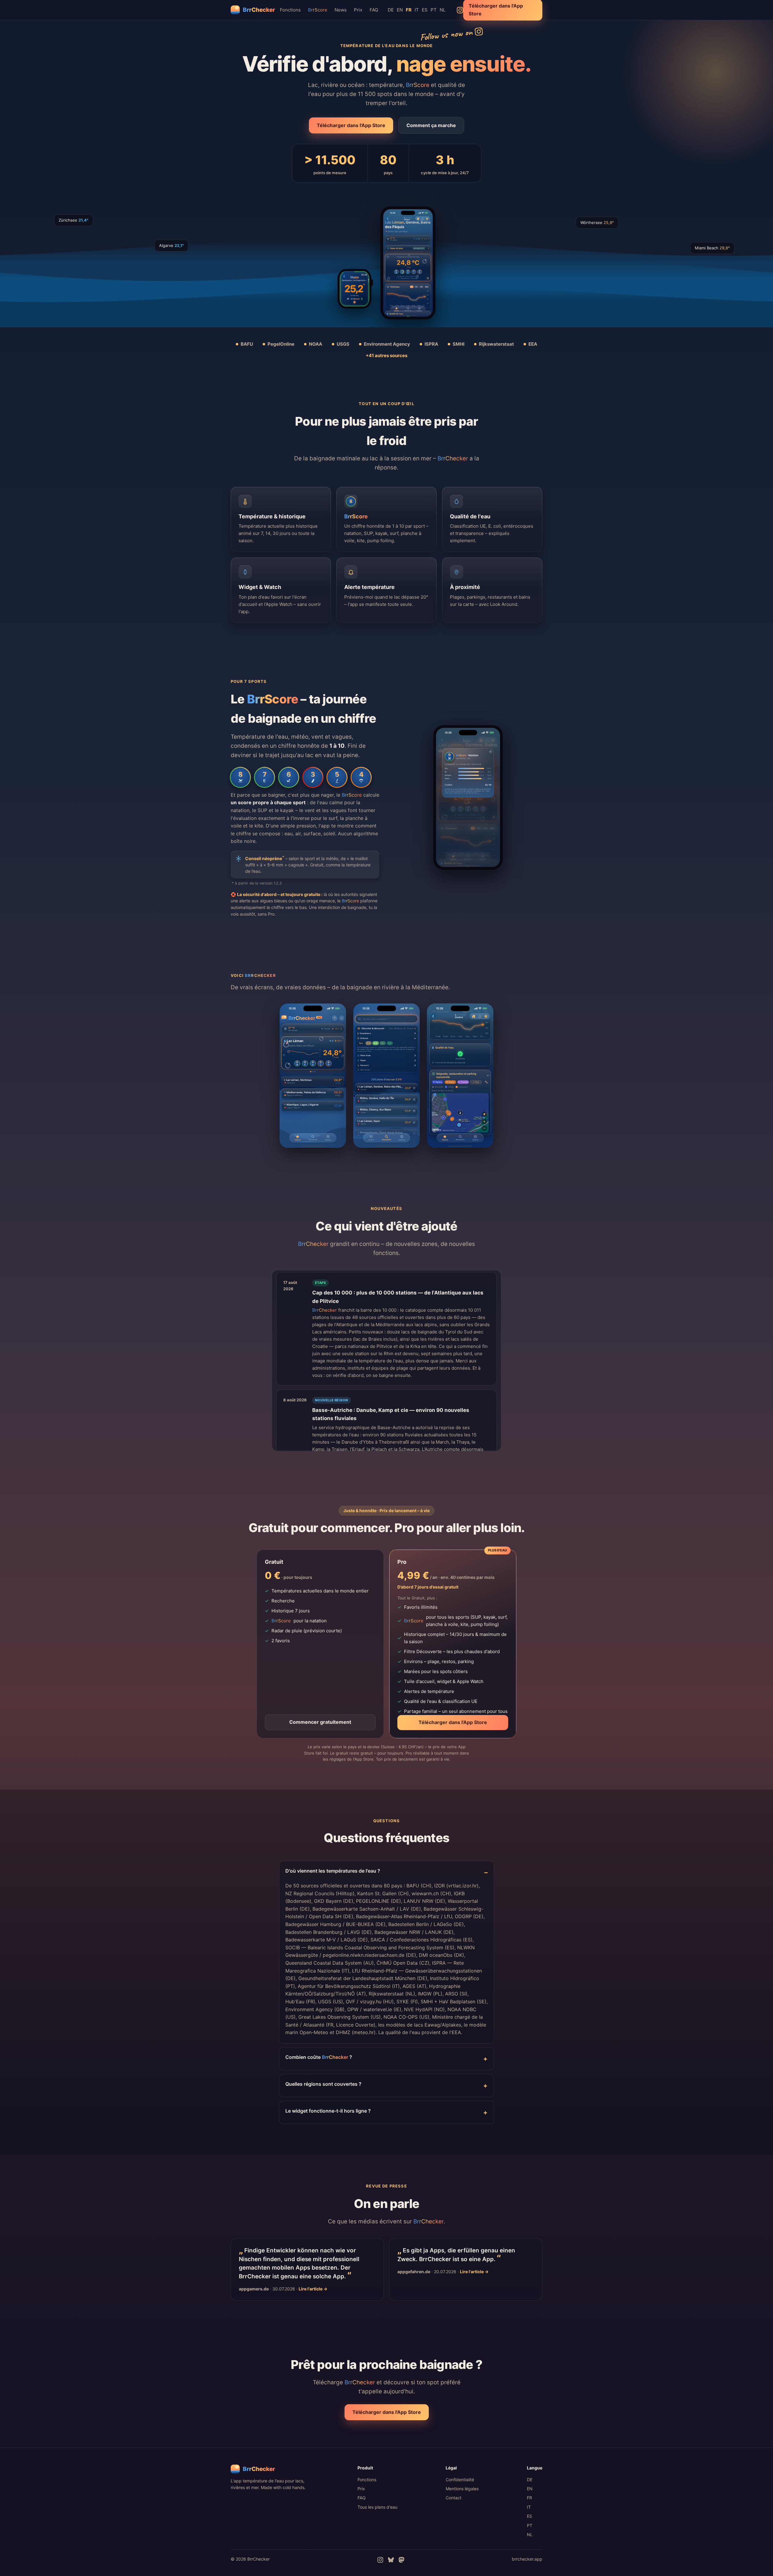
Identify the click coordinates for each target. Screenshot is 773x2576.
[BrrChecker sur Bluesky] (391, 2560)
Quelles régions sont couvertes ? (323, 2084)
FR (529, 2498)
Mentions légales (462, 2489)
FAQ (374, 10)
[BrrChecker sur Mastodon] (401, 2560)
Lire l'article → (313, 2289)
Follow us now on (446, 34)
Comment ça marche (431, 125)
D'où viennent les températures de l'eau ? (333, 1871)
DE (391, 10)
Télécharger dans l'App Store (351, 125)
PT (434, 10)
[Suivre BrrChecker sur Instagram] (460, 10)
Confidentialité (460, 2480)
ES (425, 10)
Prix (358, 10)
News (341, 10)
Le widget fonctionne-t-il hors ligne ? (328, 2111)
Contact (454, 2498)
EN (400, 10)
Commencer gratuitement (320, 1722)
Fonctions (290, 10)
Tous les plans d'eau (377, 2507)
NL (443, 10)
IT (417, 10)
